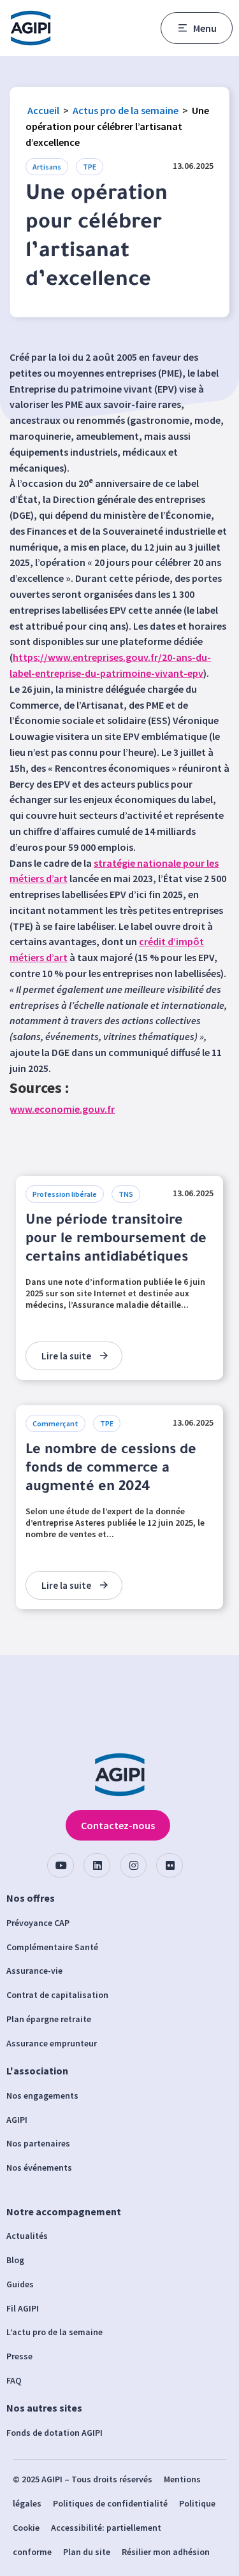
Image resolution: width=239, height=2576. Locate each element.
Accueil (43, 110)
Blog (15, 2260)
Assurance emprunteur (52, 2043)
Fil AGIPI (23, 2308)
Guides (20, 2284)
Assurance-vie (34, 1971)
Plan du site (87, 2552)
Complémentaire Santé (52, 1947)
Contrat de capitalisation (57, 1995)
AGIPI (17, 2120)
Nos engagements (42, 2095)
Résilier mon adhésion (166, 2552)
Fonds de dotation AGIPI (54, 2433)
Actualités (27, 2236)
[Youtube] (61, 1865)
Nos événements (39, 2167)
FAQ (14, 2380)
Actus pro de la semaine (126, 110)
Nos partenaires (38, 2143)
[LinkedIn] (97, 1865)
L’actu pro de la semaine (54, 2332)
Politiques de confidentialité (110, 2503)
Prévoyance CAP (38, 1923)
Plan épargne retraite (49, 2019)
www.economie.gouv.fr (62, 1109)
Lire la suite (66, 1356)
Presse (19, 2356)
